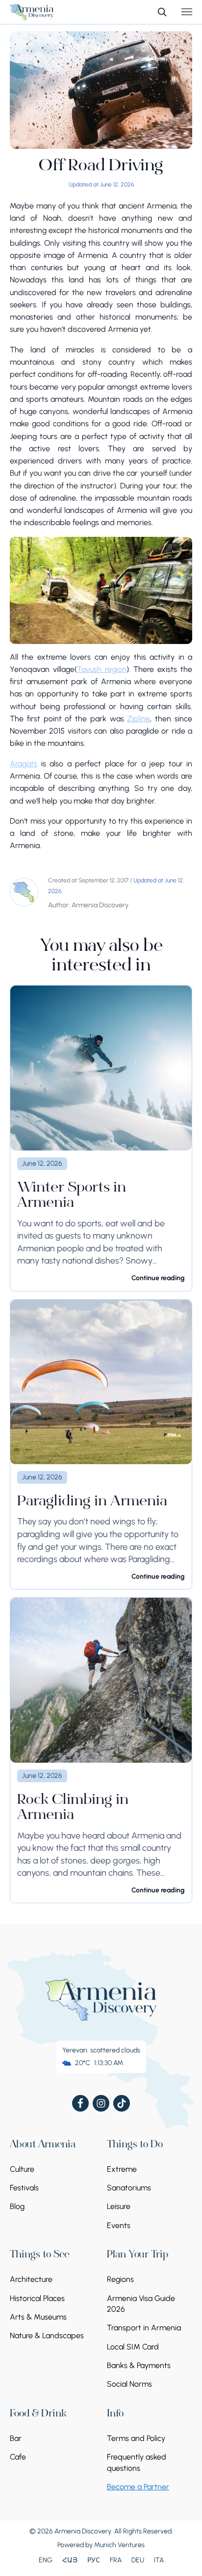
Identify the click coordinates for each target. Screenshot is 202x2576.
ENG (46, 2560)
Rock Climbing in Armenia (73, 1808)
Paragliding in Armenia (92, 1502)
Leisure (119, 2206)
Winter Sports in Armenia (72, 1196)
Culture (22, 2169)
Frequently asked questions (137, 2462)
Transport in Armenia (144, 2328)
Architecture (31, 2279)
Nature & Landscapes (47, 2335)
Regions (120, 2279)
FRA (116, 2560)
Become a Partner (138, 2487)
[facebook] (80, 2103)
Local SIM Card (133, 2347)
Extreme (122, 2169)
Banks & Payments (139, 2365)
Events (119, 2225)
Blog (17, 2206)
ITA (159, 2560)
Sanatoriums (129, 2188)
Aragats (24, 764)
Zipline (139, 719)
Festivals (24, 2188)
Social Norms (129, 2384)
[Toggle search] (162, 12)
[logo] (32, 12)
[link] (101, 1138)
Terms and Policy (136, 2438)
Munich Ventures (119, 2545)
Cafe (18, 2457)
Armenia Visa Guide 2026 (141, 2304)
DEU (138, 2560)
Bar (16, 2438)
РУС (94, 2560)
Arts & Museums (38, 2317)
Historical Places (37, 2298)
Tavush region (102, 669)
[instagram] (101, 2103)
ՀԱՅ (70, 2560)
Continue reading (158, 1278)
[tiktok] (122, 2103)
